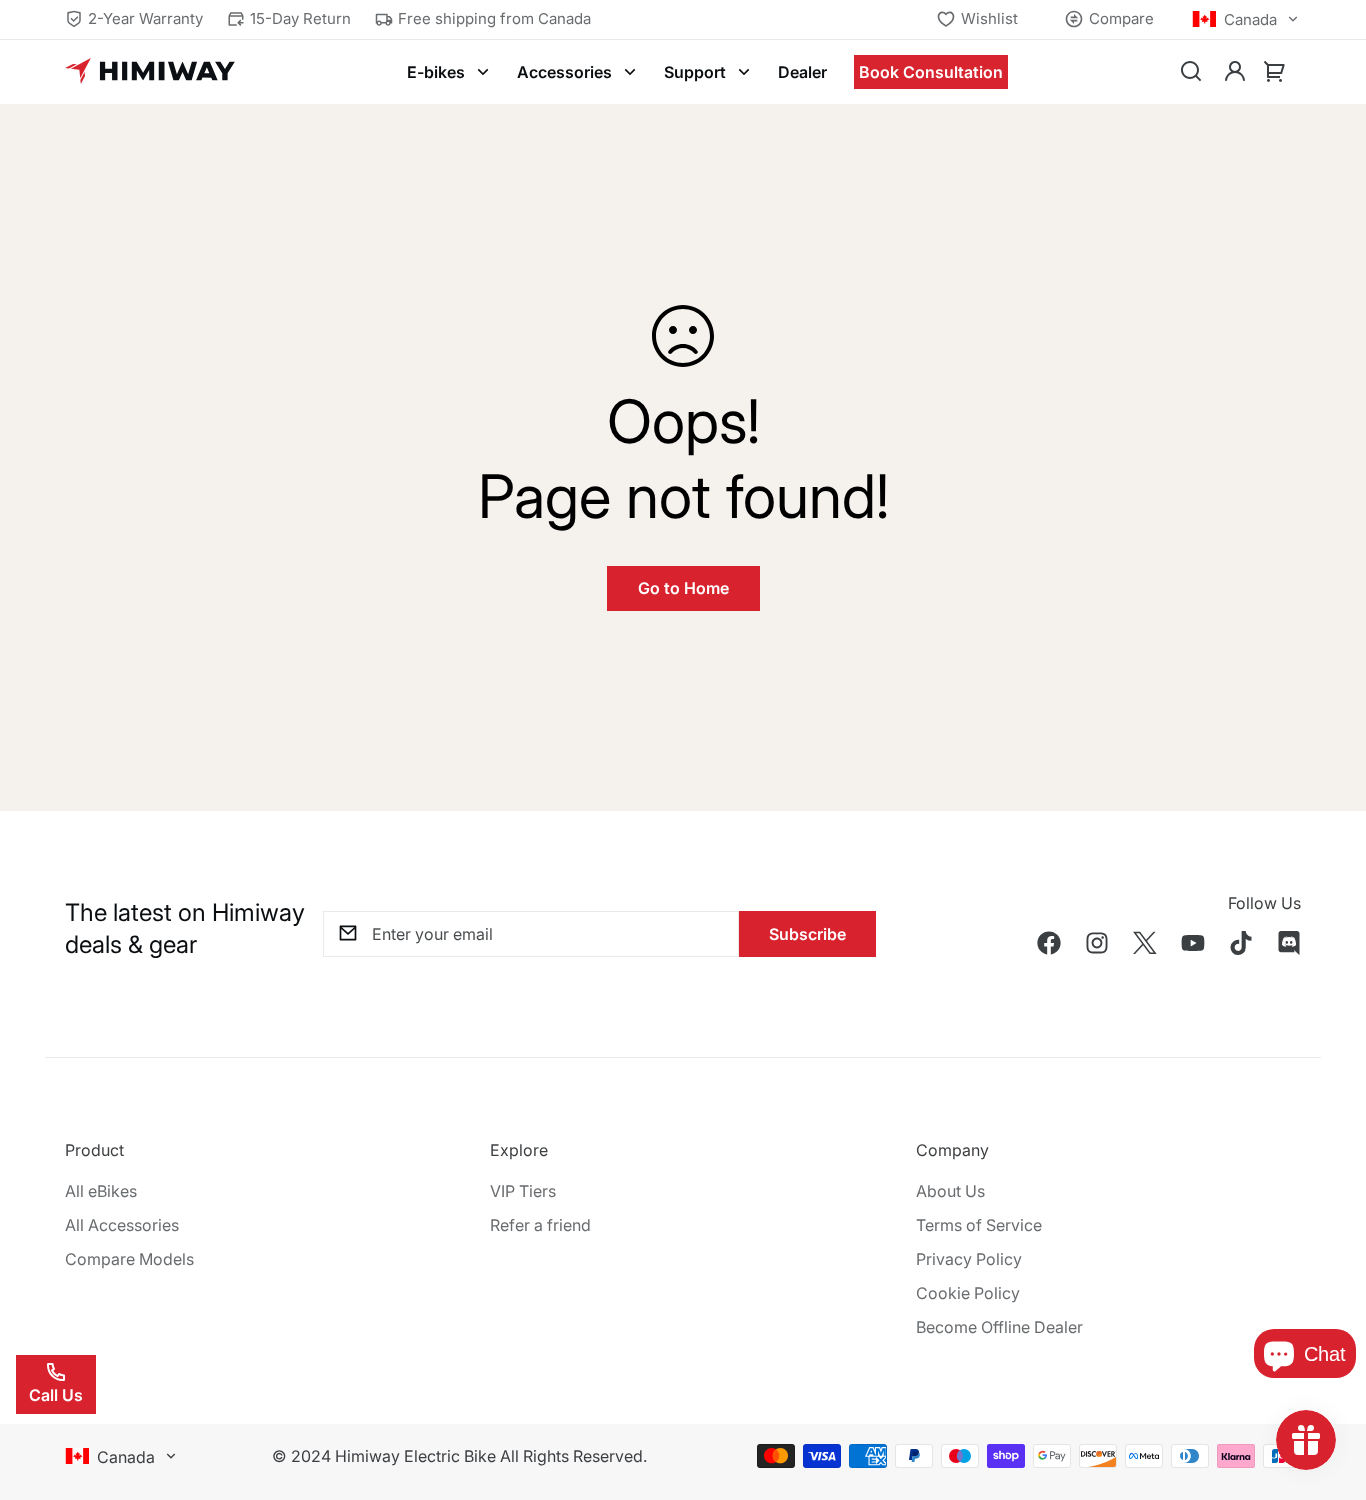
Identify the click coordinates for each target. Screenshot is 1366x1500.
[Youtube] (1193, 943)
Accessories (564, 72)
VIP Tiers (523, 1191)
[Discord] (1289, 943)
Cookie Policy (968, 1293)
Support (695, 72)
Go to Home (683, 588)
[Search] (1191, 72)
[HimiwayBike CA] (150, 72)
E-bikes (436, 72)
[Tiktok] (1241, 943)
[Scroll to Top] (1327, 1391)
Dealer (802, 72)
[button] (1275, 72)
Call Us (56, 1395)
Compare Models (129, 1259)
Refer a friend (540, 1225)
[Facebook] (1049, 943)
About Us (950, 1191)
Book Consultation (931, 72)
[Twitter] (1145, 943)
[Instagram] (1097, 943)
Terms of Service (979, 1225)
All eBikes (101, 1191)
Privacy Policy (969, 1259)
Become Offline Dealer (999, 1327)
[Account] (1235, 72)
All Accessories (122, 1225)
